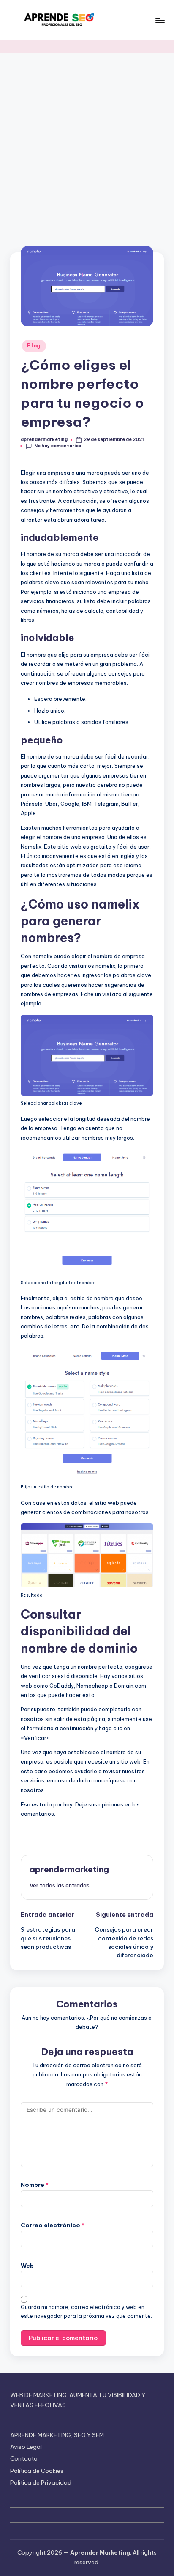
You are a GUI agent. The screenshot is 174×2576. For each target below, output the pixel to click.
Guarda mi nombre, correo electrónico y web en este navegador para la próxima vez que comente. (86, 2311)
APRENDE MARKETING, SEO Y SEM (57, 2435)
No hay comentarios (58, 446)
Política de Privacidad (41, 2482)
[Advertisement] (87, 144)
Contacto (24, 2458)
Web (27, 2266)
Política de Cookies (37, 2471)
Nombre (35, 2185)
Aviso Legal (26, 2447)
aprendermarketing (69, 1869)
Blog (34, 346)
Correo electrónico (53, 2225)
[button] (60, 1885)
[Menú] (160, 20)
